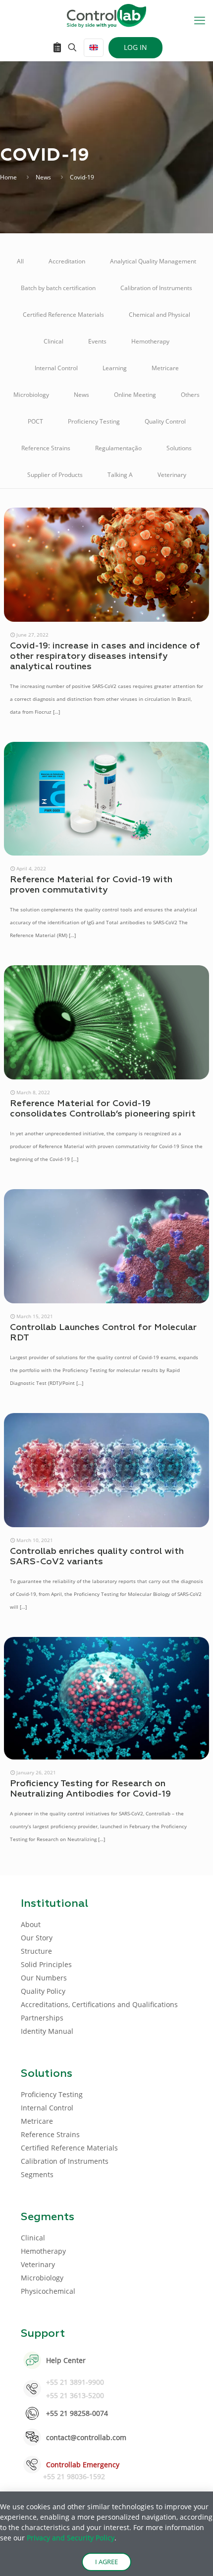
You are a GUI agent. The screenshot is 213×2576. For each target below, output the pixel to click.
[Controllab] (106, 15)
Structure (36, 1951)
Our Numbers (44, 1978)
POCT (35, 421)
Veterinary (172, 475)
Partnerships (42, 2018)
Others (190, 395)
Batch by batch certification (58, 288)
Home (8, 177)
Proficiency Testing (94, 421)
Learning (115, 368)
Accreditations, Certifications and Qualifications (99, 2004)
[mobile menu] (200, 20)
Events (97, 341)
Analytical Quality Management (153, 261)
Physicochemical (48, 2291)
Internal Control (56, 368)
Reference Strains (46, 448)
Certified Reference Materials (63, 315)
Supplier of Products (55, 475)
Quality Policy (43, 1991)
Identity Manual (47, 2031)
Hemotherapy (150, 341)
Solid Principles (46, 1964)
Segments (37, 2174)
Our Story (37, 1938)
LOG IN (135, 47)
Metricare (165, 368)
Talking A (120, 475)
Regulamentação (118, 448)
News (43, 177)
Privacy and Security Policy (71, 2538)
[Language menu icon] (94, 48)
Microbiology (31, 395)
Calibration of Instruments (156, 288)
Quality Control (165, 421)
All (20, 261)
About (31, 1924)
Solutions (179, 448)
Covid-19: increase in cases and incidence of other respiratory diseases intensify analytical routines (105, 656)
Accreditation (67, 261)
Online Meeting (135, 395)
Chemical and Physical (160, 315)
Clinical (53, 341)
